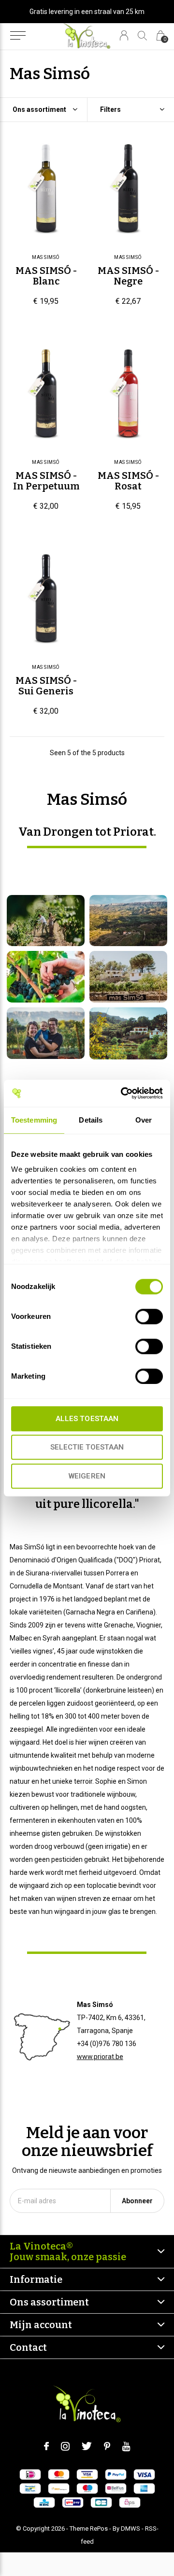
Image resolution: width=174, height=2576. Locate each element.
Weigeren (87, 1476)
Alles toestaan (87, 1419)
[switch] (149, 1316)
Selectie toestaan (87, 1447)
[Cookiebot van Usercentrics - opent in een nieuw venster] (123, 1093)
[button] (18, 36)
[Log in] (124, 35)
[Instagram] (65, 2446)
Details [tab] (91, 1120)
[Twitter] (87, 2446)
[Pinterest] (107, 2446)
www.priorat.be (100, 2057)
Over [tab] (144, 1120)
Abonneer (137, 2201)
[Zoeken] (142, 35)
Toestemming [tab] (34, 1120)
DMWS (130, 2529)
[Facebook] (46, 2446)
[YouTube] (126, 2446)
